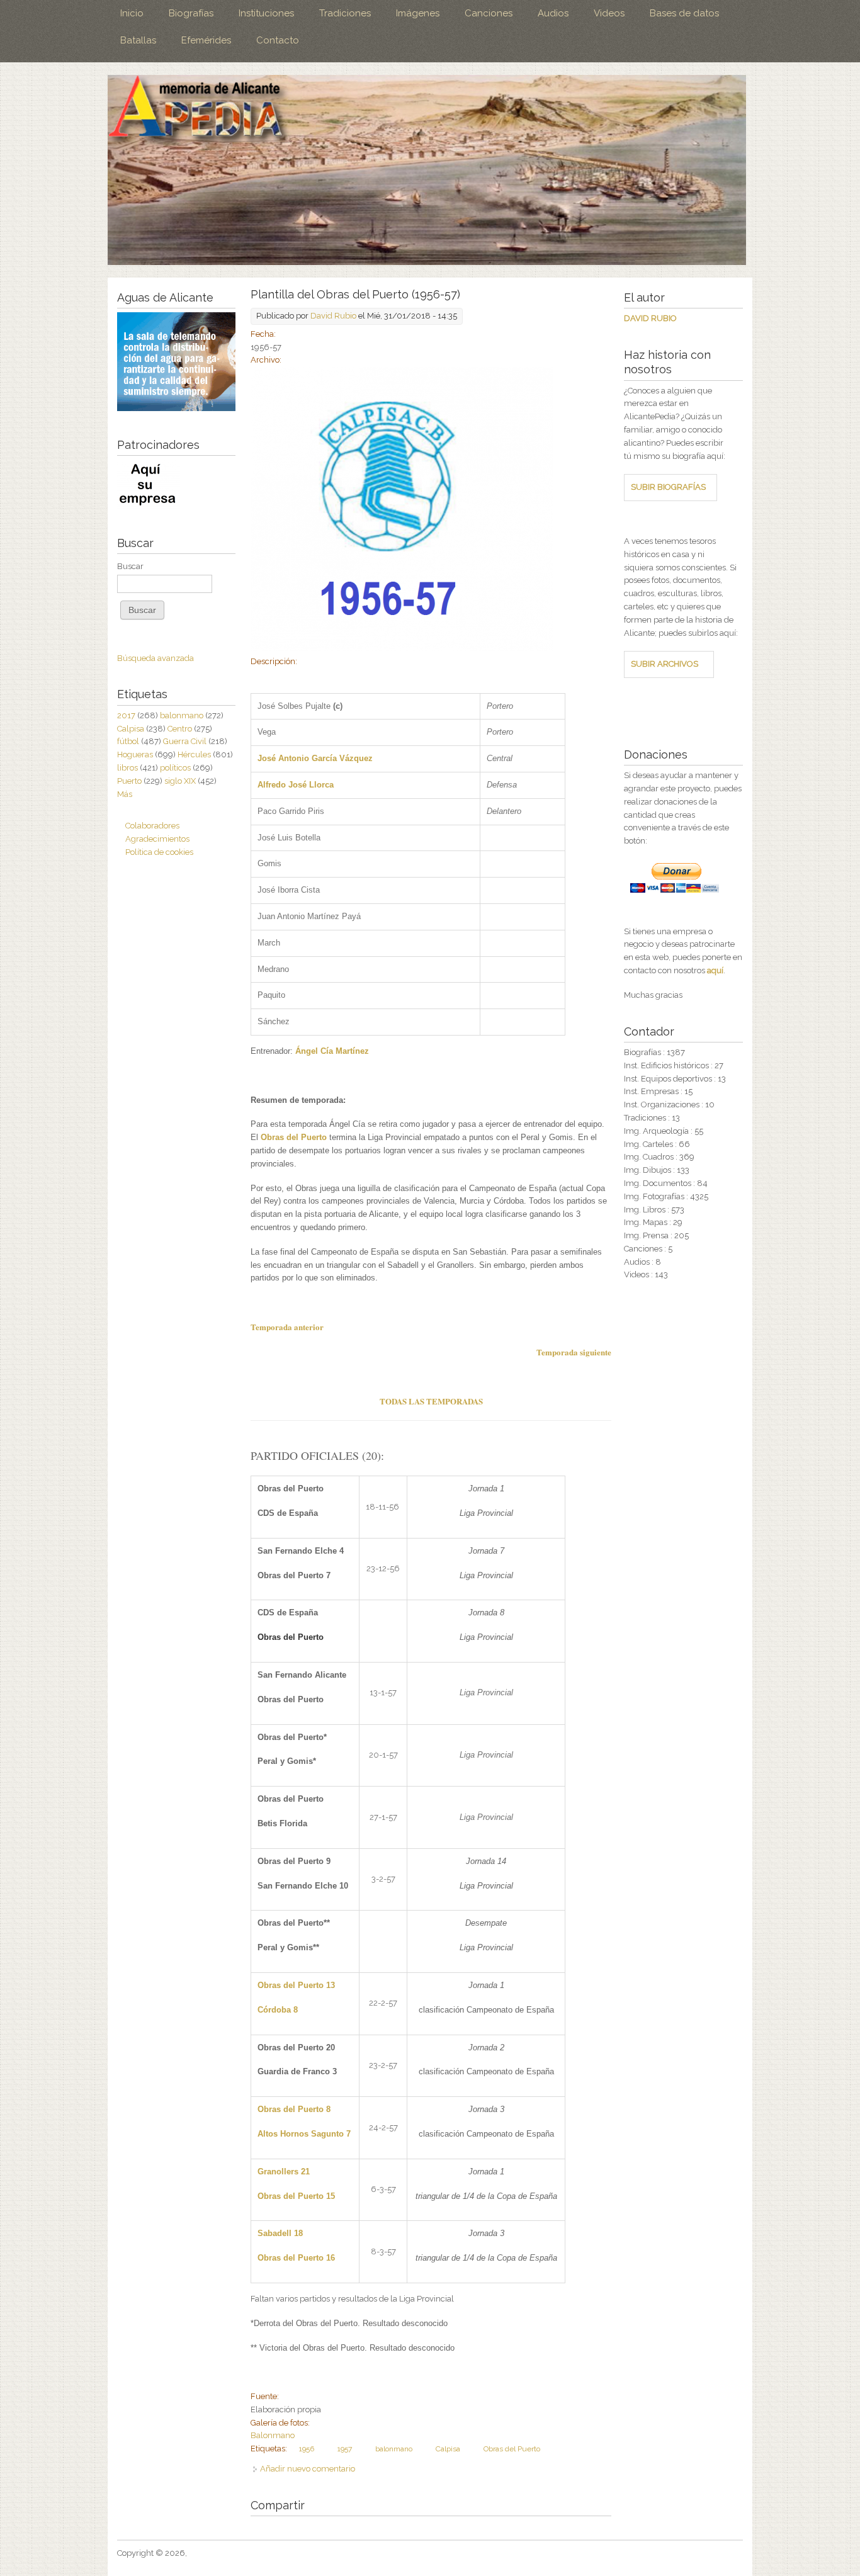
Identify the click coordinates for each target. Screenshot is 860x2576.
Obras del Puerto (512, 2449)
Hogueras (135, 754)
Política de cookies (159, 852)
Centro (180, 729)
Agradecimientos (157, 839)
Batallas (138, 40)
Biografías (191, 13)
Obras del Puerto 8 (294, 2109)
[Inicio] (427, 170)
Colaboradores (152, 826)
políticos (175, 768)
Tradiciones (345, 13)
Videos (609, 13)
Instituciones (266, 13)
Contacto (278, 40)
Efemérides (206, 40)
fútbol (128, 741)
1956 (307, 2449)
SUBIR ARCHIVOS (665, 664)
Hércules (194, 754)
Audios (553, 13)
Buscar (130, 566)
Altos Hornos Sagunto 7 (304, 2134)
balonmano (394, 2449)
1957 (345, 2449)
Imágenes (418, 13)
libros (127, 768)
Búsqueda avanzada (156, 658)
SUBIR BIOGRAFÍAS (668, 487)
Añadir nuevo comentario (308, 2469)
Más (125, 794)
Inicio (132, 13)
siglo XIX (180, 781)
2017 (126, 715)
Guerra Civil (185, 741)
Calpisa (448, 2449)
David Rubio (333, 316)
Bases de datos (684, 13)
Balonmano (273, 2435)
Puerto (129, 781)
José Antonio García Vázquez (315, 758)
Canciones (489, 13)
